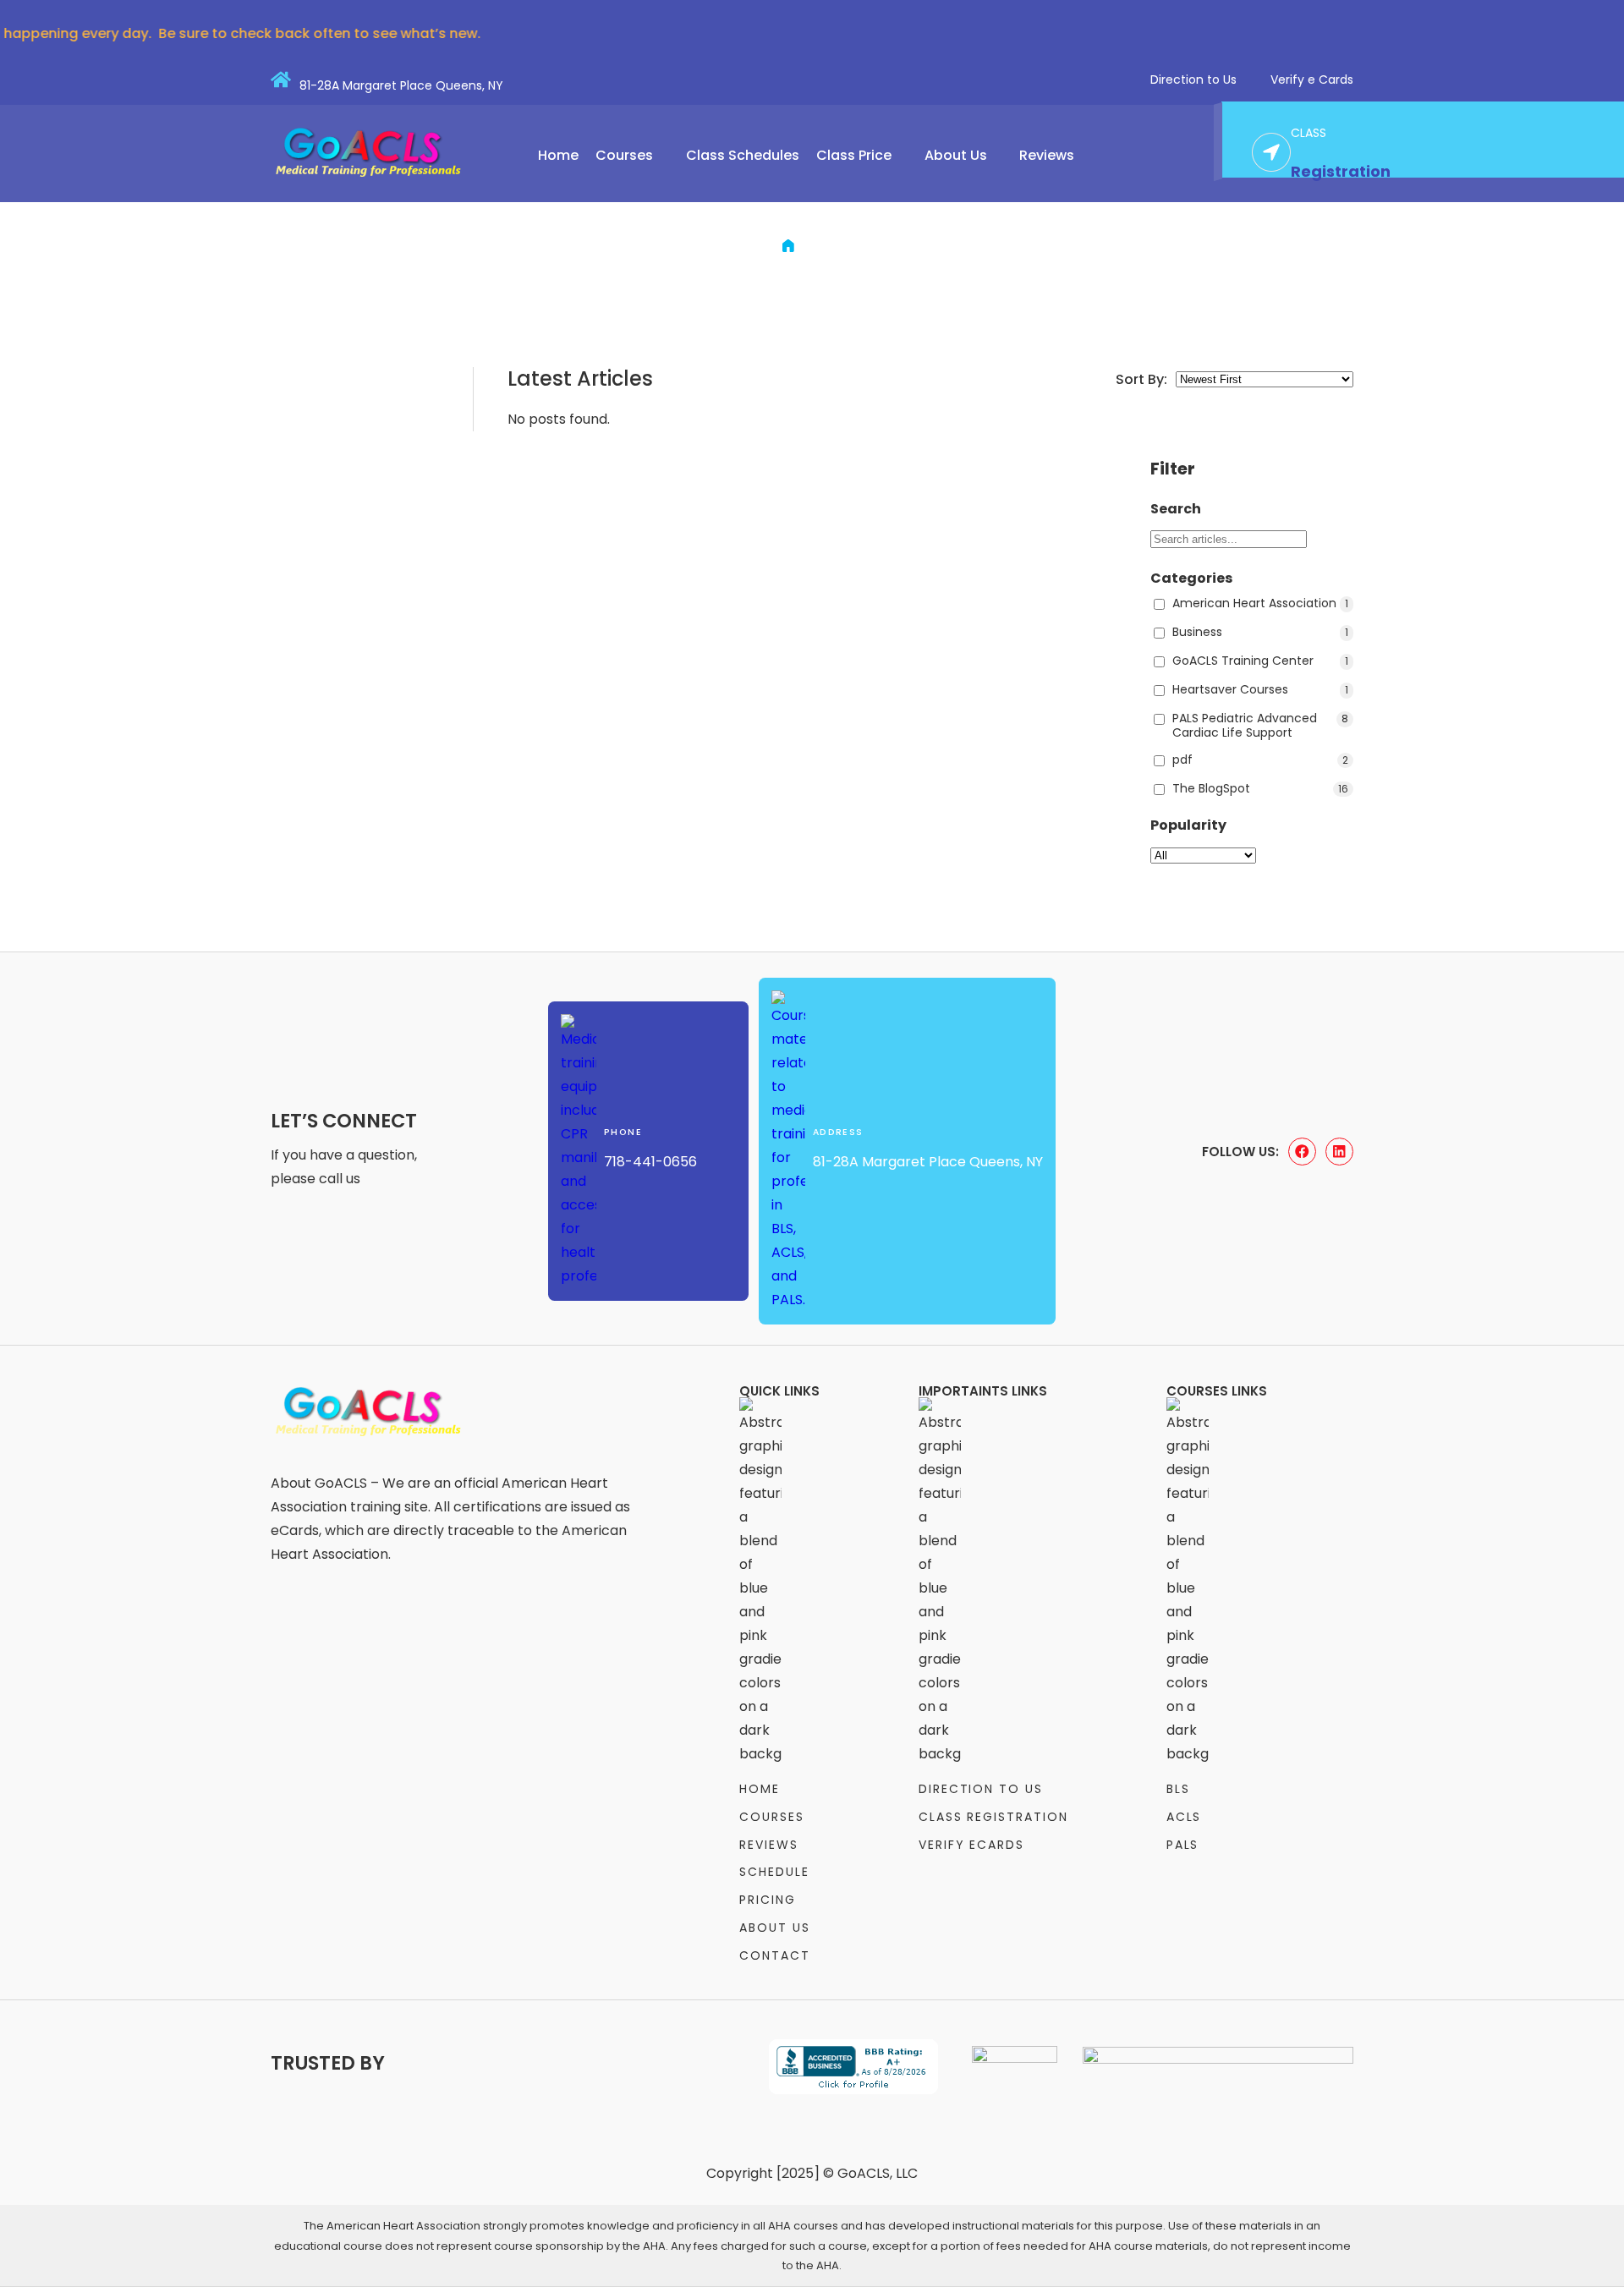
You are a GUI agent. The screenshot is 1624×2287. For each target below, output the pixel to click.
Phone (623, 1132)
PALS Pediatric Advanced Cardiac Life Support (1260, 726)
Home (558, 156)
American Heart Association (1260, 604)
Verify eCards (971, 1845)
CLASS (1309, 133)
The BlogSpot (1260, 789)
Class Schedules (743, 156)
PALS (1183, 1845)
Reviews (1047, 156)
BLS (1178, 1789)
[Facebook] (1302, 1152)
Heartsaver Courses (1260, 690)
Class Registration (993, 1817)
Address (838, 1132)
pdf (1260, 760)
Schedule (774, 1872)
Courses (624, 156)
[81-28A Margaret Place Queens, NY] (281, 80)
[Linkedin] (1339, 1152)
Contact (775, 1955)
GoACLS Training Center (1260, 661)
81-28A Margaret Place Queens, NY (401, 85)
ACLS (1184, 1817)
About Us (956, 156)
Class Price (854, 156)
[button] (632, 156)
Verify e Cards (1312, 80)
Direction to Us (1193, 80)
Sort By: (1141, 379)
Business (1260, 633)
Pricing (768, 1900)
